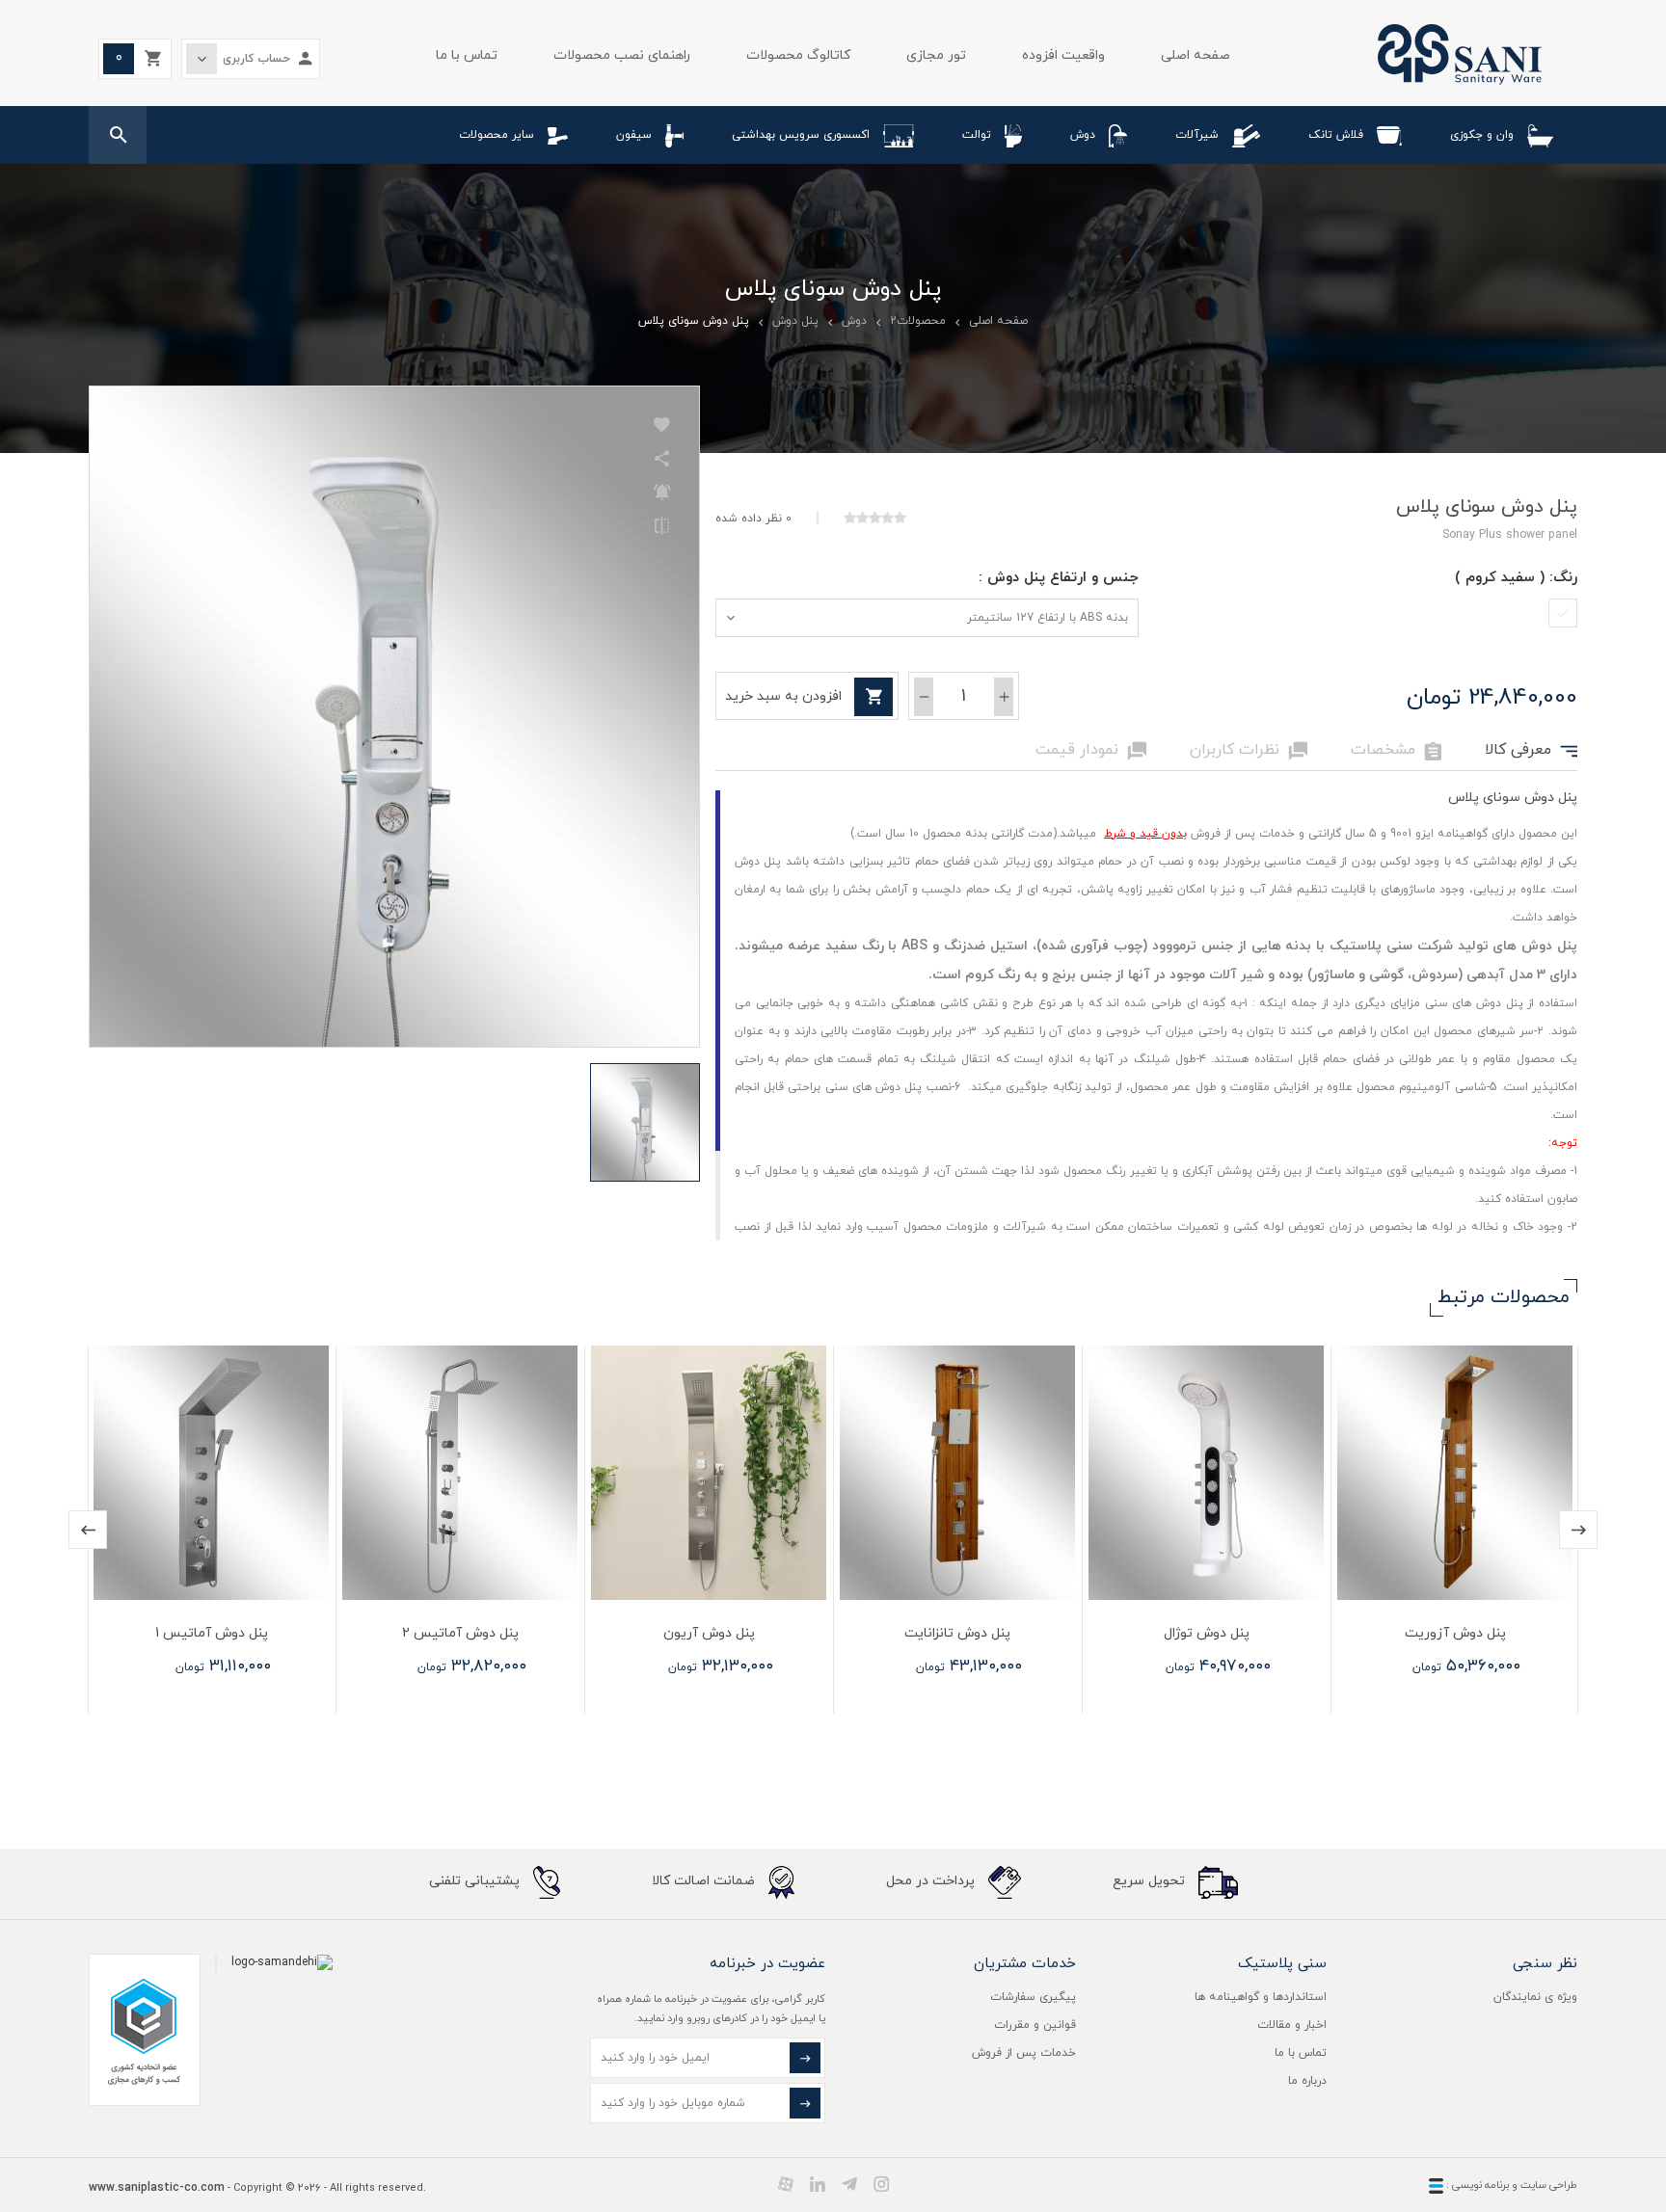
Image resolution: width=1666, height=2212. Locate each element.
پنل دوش (795, 321)
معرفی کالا (1531, 751)
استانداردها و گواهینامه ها (1261, 1997)
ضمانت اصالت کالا (705, 1881)
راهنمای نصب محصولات (622, 55)
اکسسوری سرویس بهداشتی (801, 135)
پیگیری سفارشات (1033, 1997)
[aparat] (786, 2184)
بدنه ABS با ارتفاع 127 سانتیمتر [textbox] (1048, 618)
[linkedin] (818, 2184)
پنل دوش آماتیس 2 (460, 1633)
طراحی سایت (1549, 2185)
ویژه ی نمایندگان (1535, 1997)
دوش (1083, 135)
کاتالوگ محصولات (798, 55)
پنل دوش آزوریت (1455, 1633)
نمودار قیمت (1091, 751)
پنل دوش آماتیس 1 (212, 1633)
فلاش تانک (1336, 135)
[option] (1454, 1530)
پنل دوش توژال (1207, 1633)
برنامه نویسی (1479, 2185)
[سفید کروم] (1563, 613)
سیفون (634, 135)
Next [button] (1578, 1530)
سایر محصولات (497, 135)
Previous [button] (88, 1530)
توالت (977, 135)
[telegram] (849, 2184)
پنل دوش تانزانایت (957, 1633)
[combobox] (927, 618)
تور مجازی (936, 55)
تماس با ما (467, 55)
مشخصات (1396, 751)
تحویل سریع (1151, 1881)
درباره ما (1307, 2081)
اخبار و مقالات (1292, 2025)
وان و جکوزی (1482, 135)
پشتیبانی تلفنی (476, 1881)
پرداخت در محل (932, 1881)
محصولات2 (918, 321)
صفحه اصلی (1196, 55)
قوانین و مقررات (1035, 2025)
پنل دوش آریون (709, 1633)
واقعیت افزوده (1063, 55)
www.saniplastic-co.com (157, 2188)
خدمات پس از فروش (1024, 2053)
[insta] (881, 2184)
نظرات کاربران (1249, 751)
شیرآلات (1197, 135)
